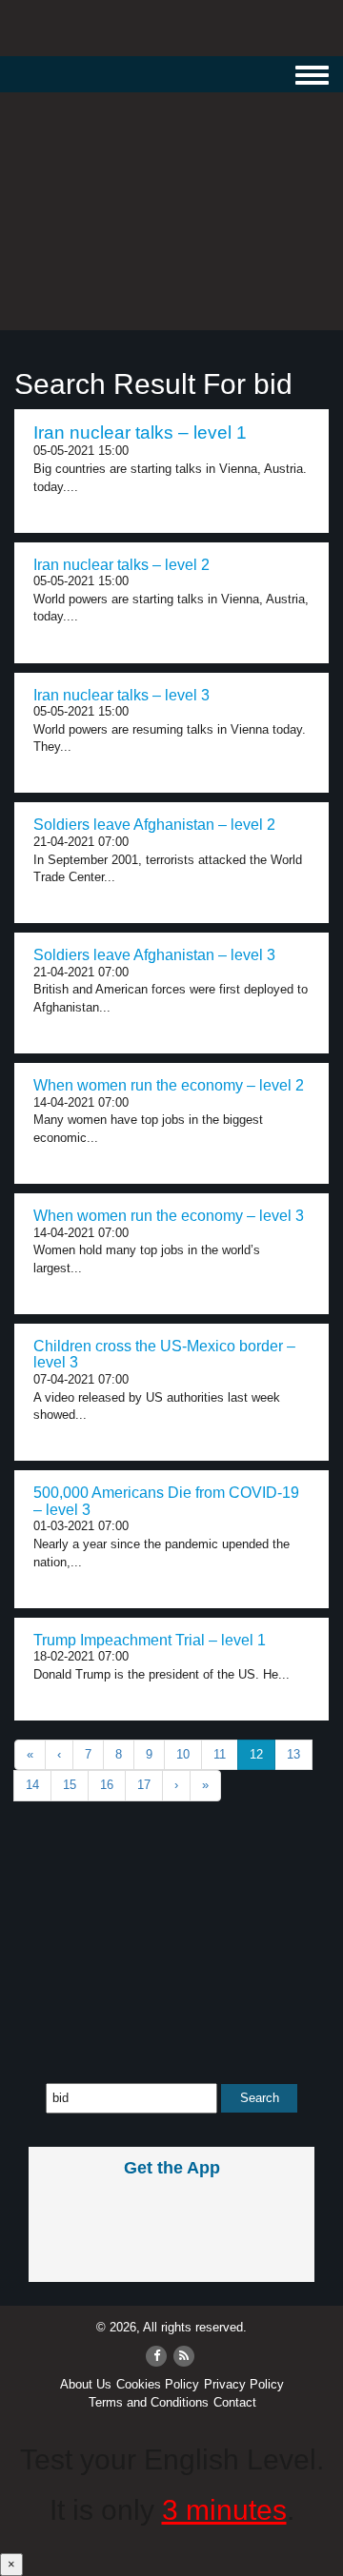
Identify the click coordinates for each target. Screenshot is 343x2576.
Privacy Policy (244, 2384)
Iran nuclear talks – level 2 (121, 565)
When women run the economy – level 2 (169, 1085)
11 (220, 1754)
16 (107, 1785)
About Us (86, 2384)
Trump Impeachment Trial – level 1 (150, 1640)
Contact (235, 2402)
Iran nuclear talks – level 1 (140, 433)
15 (70, 1785)
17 (144, 1785)
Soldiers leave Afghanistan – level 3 (154, 955)
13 (293, 1754)
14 (32, 1785)
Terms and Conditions (149, 2402)
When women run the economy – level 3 (169, 1216)
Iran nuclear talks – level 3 (121, 695)
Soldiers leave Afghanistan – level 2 (154, 825)
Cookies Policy (158, 2384)
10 (183, 1754)
